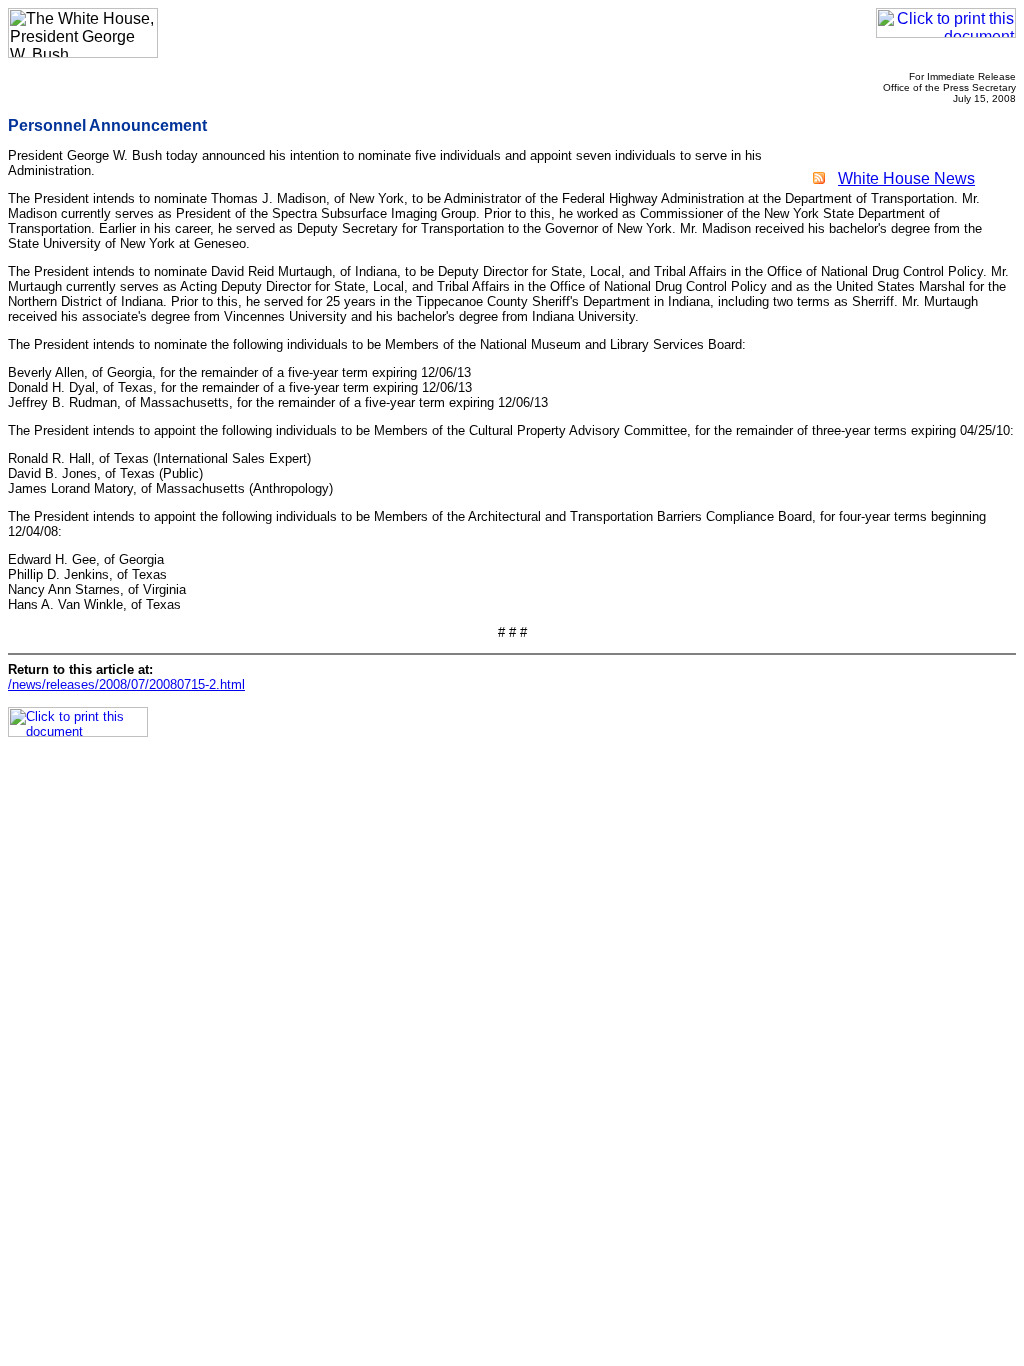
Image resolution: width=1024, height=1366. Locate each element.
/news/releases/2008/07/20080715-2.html (126, 684)
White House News (906, 178)
